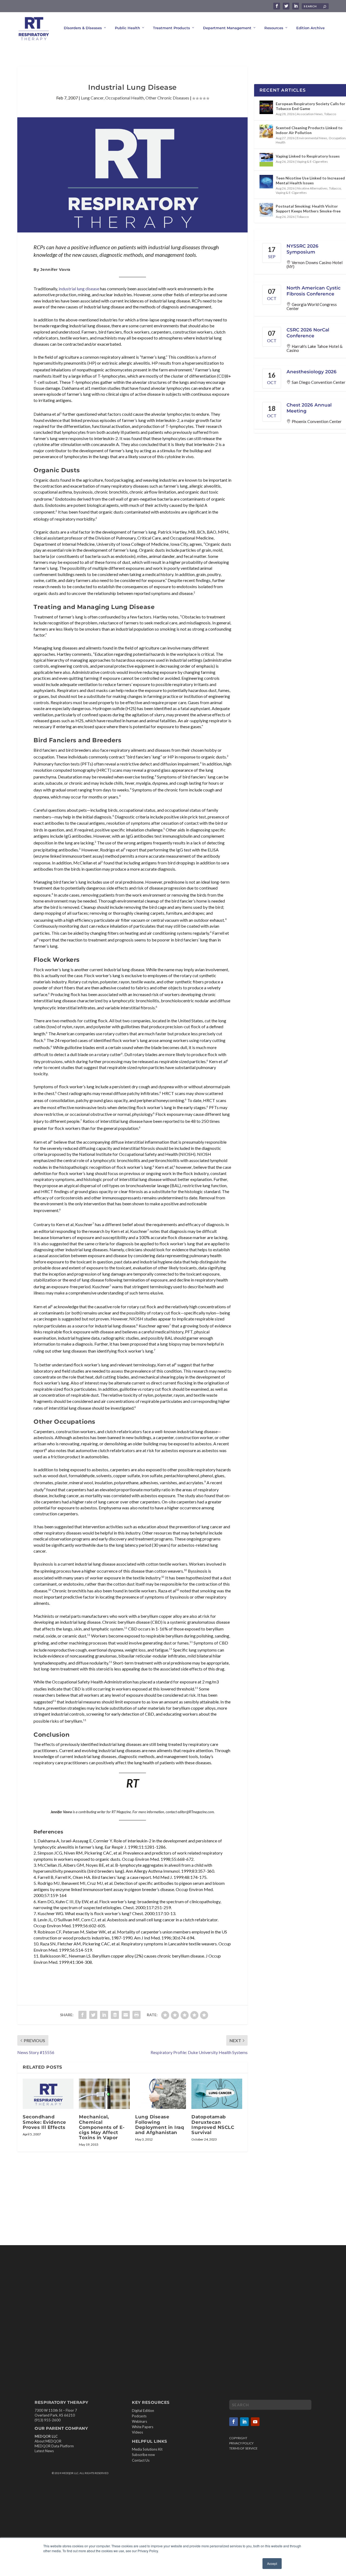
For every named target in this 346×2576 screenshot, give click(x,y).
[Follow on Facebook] (234, 2422)
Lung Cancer (92, 98)
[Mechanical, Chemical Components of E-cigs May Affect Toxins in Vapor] (104, 2094)
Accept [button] (272, 2563)
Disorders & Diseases (83, 28)
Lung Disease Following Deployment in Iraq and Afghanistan (160, 2125)
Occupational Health (124, 98)
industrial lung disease (79, 289)
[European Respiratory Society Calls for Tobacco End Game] (266, 107)
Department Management (227, 28)
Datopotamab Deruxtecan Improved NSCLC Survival (213, 2125)
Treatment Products (172, 28)
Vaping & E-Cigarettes (312, 162)
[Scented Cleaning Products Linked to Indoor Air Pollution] (266, 131)
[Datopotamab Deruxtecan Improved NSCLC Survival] (217, 2094)
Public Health (127, 28)
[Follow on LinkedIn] (244, 2422)
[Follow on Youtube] (255, 2422)
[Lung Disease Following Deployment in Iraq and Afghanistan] (161, 2094)
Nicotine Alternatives (312, 188)
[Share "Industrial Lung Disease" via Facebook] (82, 2015)
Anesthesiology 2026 (312, 372)
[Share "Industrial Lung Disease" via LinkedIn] (104, 2015)
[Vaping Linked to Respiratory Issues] (266, 160)
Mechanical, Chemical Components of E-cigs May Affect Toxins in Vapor (102, 2127)
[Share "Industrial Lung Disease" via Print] (137, 2015)
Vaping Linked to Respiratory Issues (308, 156)
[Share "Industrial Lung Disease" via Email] (126, 2015)
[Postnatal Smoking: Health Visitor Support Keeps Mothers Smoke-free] (266, 210)
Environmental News (312, 138)
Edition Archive (310, 28)
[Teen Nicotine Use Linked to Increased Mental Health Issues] (266, 182)
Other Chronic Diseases (167, 98)
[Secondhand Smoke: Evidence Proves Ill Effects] (48, 2094)
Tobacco (330, 114)
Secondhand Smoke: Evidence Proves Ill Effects (44, 2122)
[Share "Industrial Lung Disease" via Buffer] (115, 2015)
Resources (274, 28)
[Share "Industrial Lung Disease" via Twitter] (93, 2015)
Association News (310, 114)
